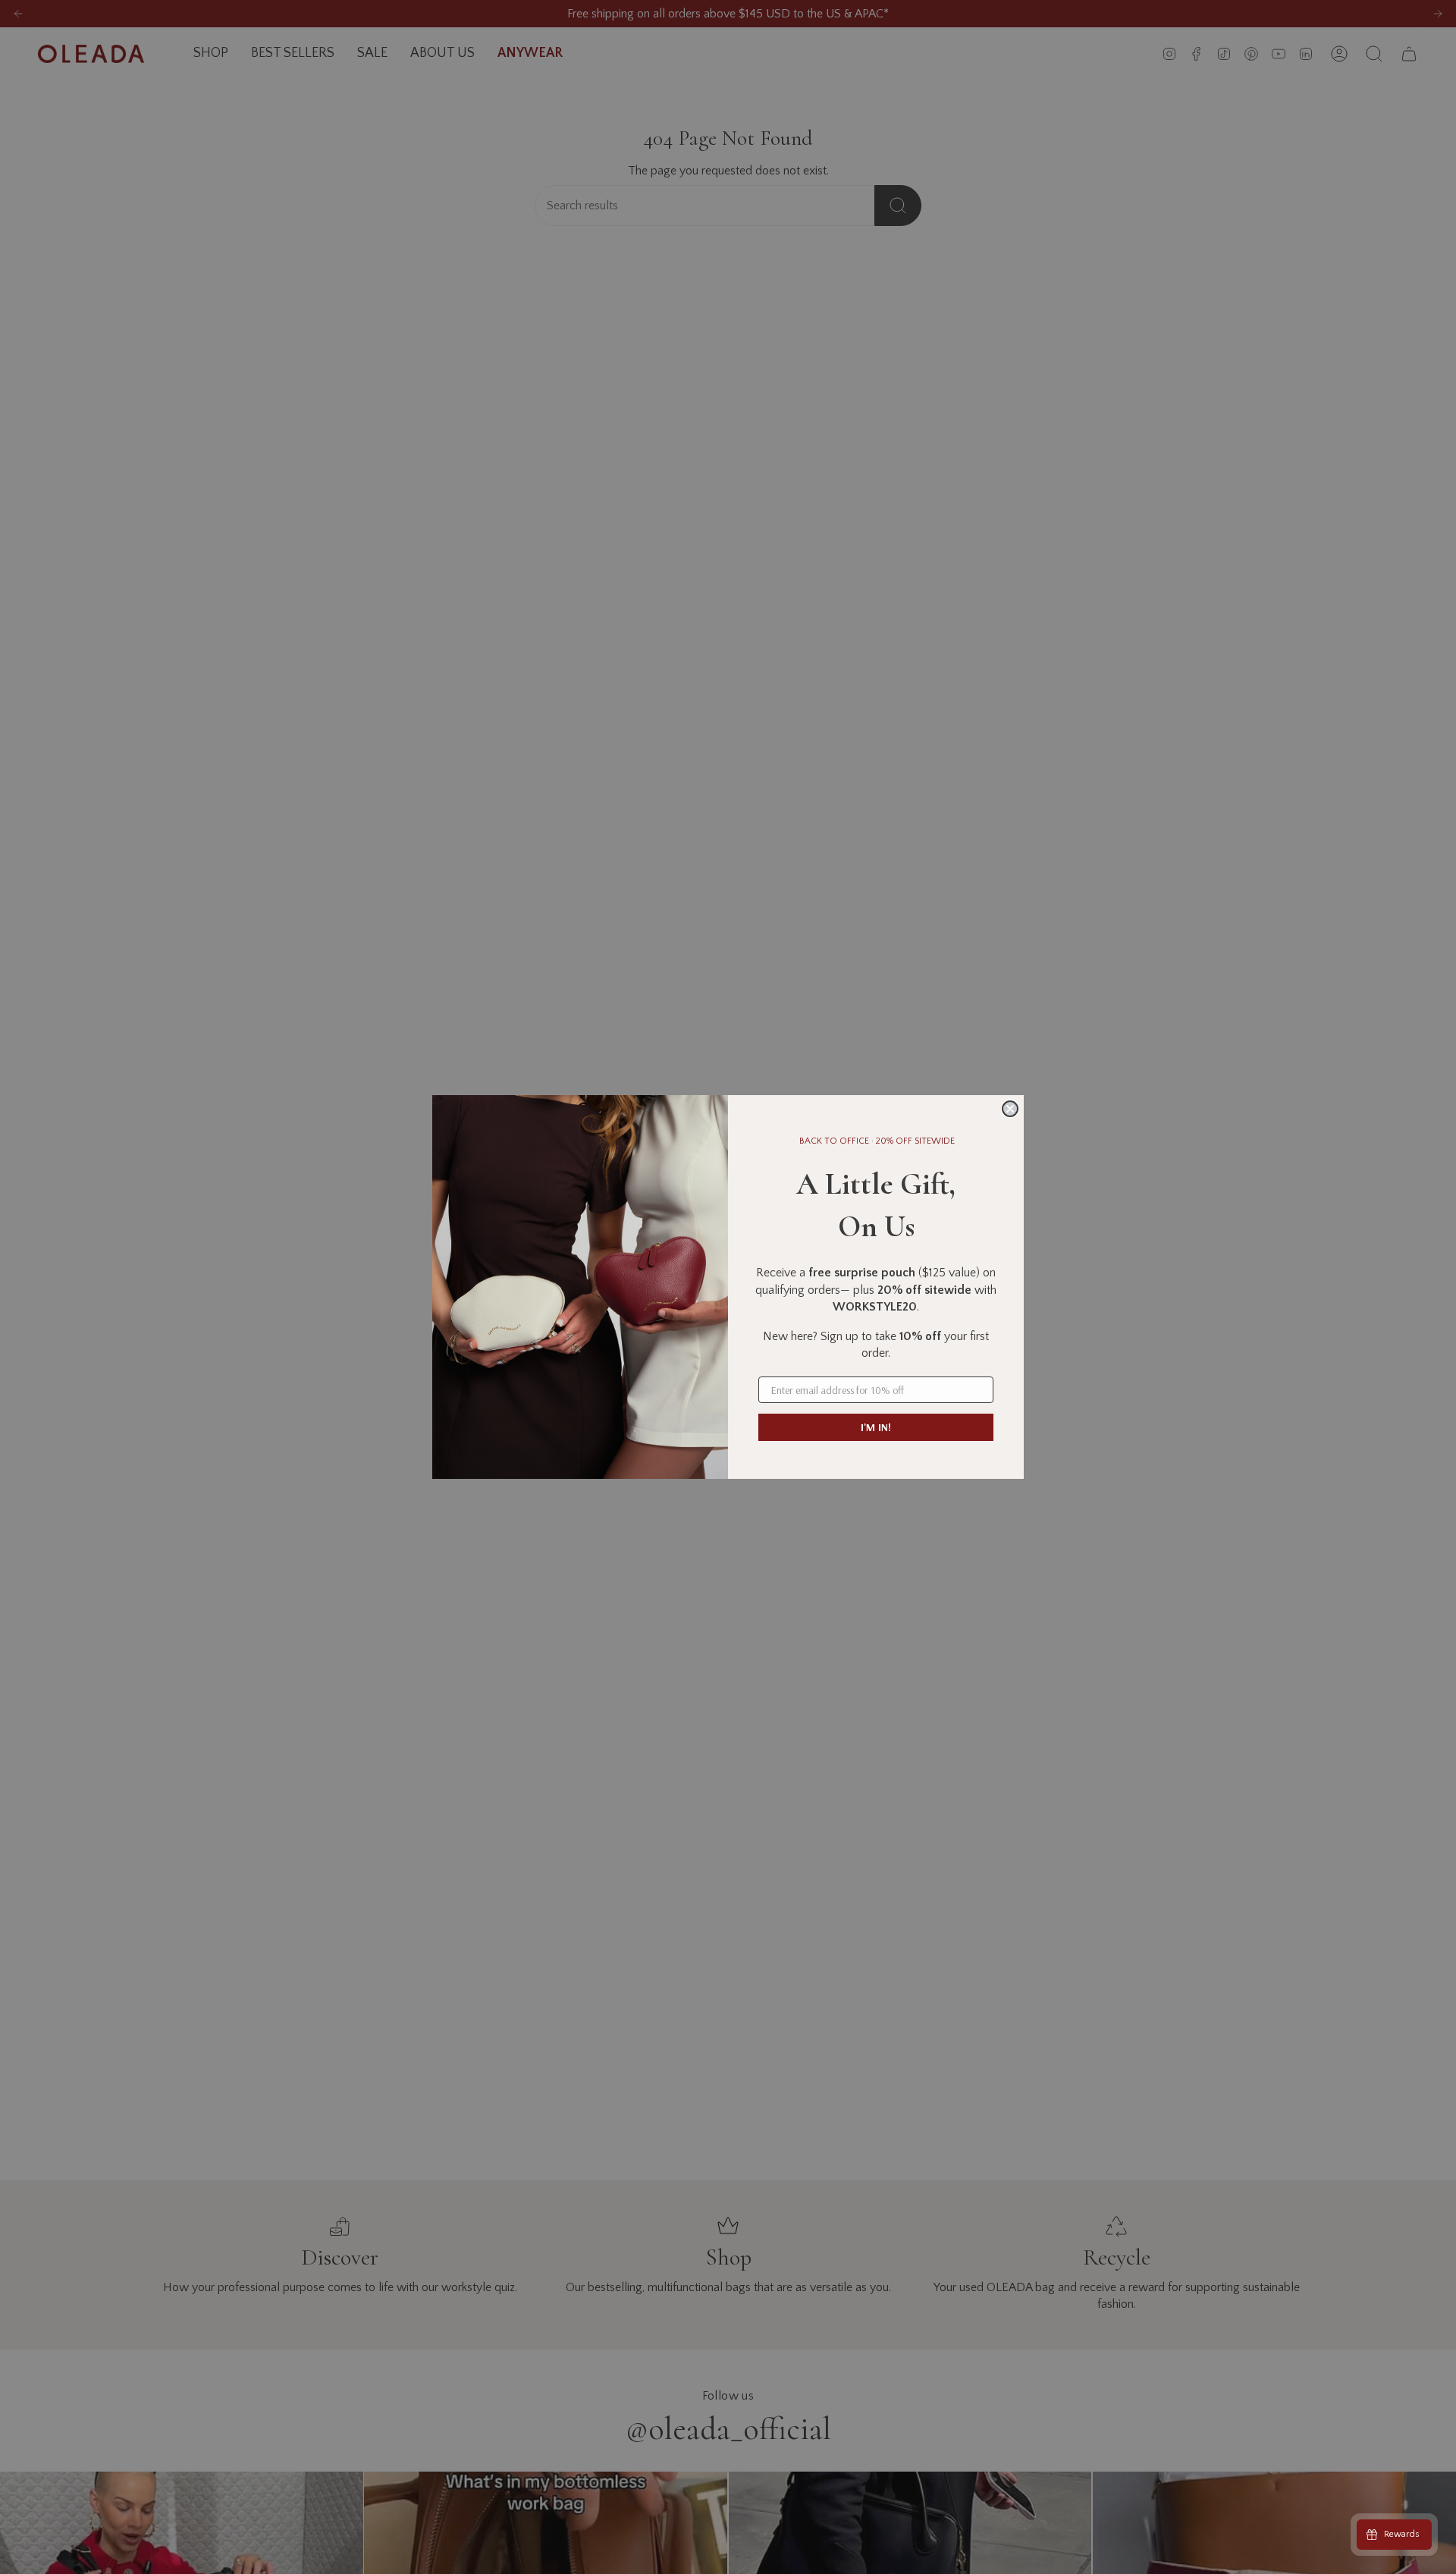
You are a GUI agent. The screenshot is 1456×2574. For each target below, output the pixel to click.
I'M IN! (876, 1427)
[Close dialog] (1010, 1109)
